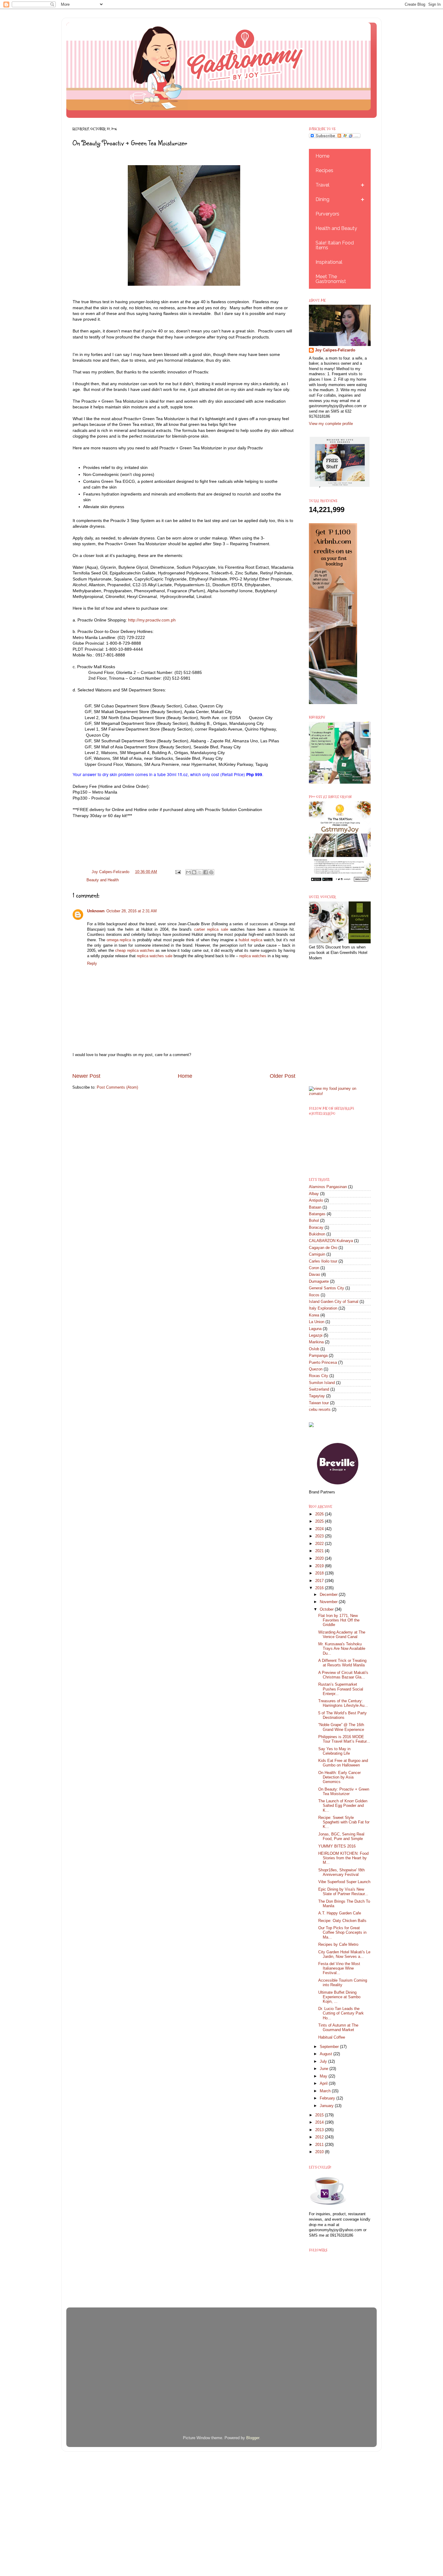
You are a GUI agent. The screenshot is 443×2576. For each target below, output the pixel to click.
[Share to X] (200, 872)
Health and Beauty (336, 228)
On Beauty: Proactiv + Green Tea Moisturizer (344, 1792)
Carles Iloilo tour (323, 1261)
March (326, 2091)
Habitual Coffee (332, 2037)
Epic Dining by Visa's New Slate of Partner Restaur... (343, 1892)
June (325, 2069)
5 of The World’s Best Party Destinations (342, 1715)
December (329, 1595)
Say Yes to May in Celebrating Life (334, 1751)
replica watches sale (155, 956)
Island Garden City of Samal (334, 1302)
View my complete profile (331, 424)
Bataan (315, 1207)
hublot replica (250, 940)
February (328, 2098)
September (330, 2047)
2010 (320, 2152)
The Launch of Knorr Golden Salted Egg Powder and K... (343, 1806)
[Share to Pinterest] (211, 872)
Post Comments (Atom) (117, 1087)
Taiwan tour (319, 1403)
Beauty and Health (103, 880)
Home (185, 1076)
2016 (320, 1588)
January (327, 2106)
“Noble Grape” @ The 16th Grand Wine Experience (341, 1727)
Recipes (324, 170)
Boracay (316, 1228)
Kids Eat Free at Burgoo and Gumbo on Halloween (343, 1763)
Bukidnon (317, 1234)
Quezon (316, 1369)
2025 (320, 1521)
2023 (320, 1536)
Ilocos (314, 1295)
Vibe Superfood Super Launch (344, 1882)
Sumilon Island (322, 1383)
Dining (322, 199)
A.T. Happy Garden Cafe (340, 1913)
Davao (314, 1275)
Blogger (253, 2438)
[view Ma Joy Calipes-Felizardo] (340, 1094)
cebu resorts (320, 1410)
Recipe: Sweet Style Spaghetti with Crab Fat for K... (344, 1822)
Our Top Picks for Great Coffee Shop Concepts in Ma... (342, 1933)
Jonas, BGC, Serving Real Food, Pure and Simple (341, 1837)
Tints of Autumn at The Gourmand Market (338, 2028)
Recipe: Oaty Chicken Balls (342, 1921)
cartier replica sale (211, 929)
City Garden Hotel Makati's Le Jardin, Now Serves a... (344, 1954)
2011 (320, 2145)
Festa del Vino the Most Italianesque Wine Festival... (339, 1968)
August (327, 2054)
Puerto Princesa (323, 1363)
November (329, 1602)
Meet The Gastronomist (331, 279)
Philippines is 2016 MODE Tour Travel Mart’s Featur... (344, 1739)
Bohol (314, 1221)
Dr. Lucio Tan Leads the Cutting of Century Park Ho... (341, 2013)
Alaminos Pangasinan (328, 1187)
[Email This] (188, 872)
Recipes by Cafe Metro (338, 1945)
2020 (320, 1558)
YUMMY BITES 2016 (337, 1846)
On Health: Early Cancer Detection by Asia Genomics (339, 1777)
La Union (317, 1322)
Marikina (316, 1342)
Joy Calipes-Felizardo (335, 350)
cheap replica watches (135, 951)
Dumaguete (319, 1282)
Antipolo (316, 1200)
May (324, 2076)
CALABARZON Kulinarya (331, 1241)
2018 (320, 1573)
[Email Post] (178, 872)
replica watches (253, 956)
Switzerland (319, 1389)
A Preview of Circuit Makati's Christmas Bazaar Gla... (343, 1675)
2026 (320, 1514)
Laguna (315, 1329)
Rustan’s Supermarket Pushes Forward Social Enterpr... (341, 1689)
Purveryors (327, 214)
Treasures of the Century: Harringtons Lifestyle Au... (343, 1703)
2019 (320, 1566)
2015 (320, 2115)
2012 (320, 2137)
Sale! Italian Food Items (335, 245)
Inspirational (329, 262)
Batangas (317, 1214)
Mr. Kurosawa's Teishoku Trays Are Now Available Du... (342, 1649)
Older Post (283, 1076)
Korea (314, 1315)
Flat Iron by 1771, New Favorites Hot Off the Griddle (339, 1620)
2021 (320, 1551)
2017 (320, 1581)
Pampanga (318, 1356)
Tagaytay (317, 1396)
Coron (314, 1268)
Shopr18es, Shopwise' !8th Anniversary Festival (341, 1872)
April (324, 2084)
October (327, 1609)
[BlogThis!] (194, 872)
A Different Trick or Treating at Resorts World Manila (342, 1663)
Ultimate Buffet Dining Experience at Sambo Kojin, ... (339, 1997)
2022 (320, 1544)
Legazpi (316, 1335)
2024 (320, 1529)
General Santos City (327, 1288)
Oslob (314, 1349)
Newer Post (86, 1076)
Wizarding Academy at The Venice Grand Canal (342, 1635)
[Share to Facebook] (206, 872)
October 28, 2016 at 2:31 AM (132, 911)
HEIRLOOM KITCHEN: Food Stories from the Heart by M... (343, 1858)
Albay (314, 1194)
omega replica (119, 940)
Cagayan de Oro (323, 1248)
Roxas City (319, 1376)
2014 (320, 2122)
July (324, 2062)
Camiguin (317, 1254)
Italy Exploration (323, 1308)
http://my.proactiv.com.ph (152, 620)
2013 (320, 2130)
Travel (322, 185)
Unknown (96, 911)
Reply (92, 964)
